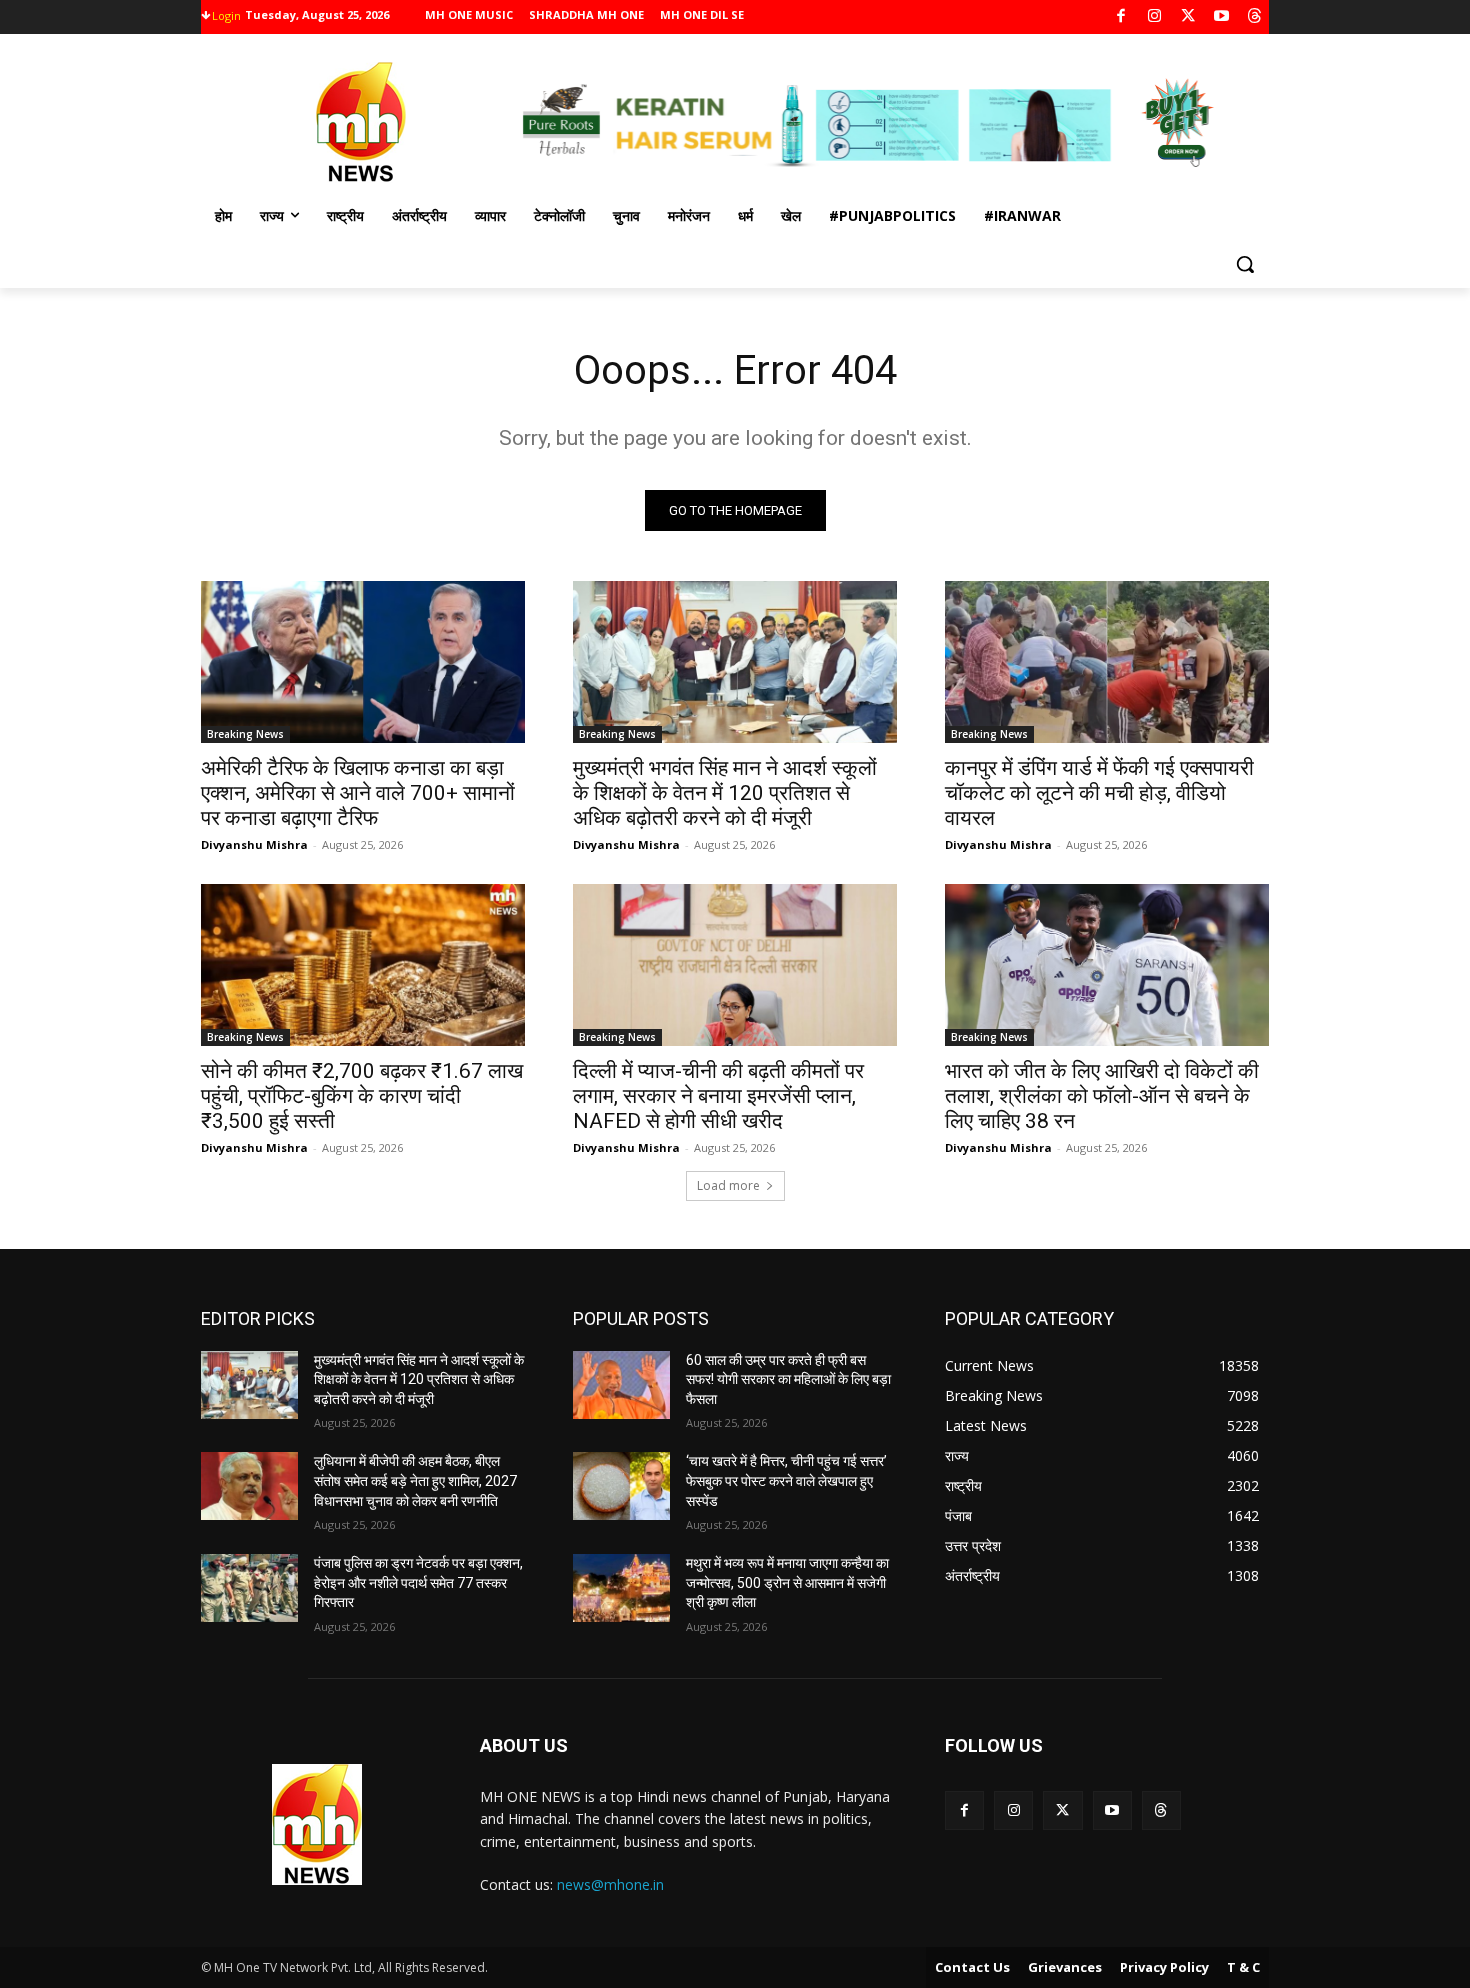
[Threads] (1255, 17)
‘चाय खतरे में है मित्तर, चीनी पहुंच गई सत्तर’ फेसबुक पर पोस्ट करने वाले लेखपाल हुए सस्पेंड (786, 1480)
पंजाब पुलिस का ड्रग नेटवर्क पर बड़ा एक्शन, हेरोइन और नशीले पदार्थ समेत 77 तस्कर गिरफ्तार (418, 1582)
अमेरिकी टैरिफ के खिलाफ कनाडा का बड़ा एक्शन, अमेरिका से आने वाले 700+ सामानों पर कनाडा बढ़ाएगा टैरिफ (358, 793)
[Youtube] (1221, 17)
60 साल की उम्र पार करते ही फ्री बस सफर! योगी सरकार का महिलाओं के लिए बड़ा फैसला (788, 1379)
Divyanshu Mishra (254, 844)
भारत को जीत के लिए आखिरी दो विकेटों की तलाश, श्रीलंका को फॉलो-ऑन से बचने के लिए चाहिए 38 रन (1102, 1096)
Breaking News (245, 734)
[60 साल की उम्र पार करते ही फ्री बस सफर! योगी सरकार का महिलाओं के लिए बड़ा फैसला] (621, 1385)
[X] (1188, 17)
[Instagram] (1154, 17)
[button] (1245, 264)
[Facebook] (1121, 17)
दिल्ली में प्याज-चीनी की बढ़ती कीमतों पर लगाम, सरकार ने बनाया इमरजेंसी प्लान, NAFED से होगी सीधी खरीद (718, 1096)
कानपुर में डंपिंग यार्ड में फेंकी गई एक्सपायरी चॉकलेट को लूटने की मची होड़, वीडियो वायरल (1099, 793)
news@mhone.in (610, 1884)
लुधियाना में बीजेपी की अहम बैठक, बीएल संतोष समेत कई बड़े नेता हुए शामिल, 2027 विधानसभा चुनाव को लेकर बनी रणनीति (415, 1480)
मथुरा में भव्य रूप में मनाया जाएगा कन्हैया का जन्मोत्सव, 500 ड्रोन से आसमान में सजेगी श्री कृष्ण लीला (787, 1582)
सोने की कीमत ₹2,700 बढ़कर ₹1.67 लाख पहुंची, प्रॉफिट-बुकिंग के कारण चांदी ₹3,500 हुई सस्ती (362, 1096)
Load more (728, 1185)
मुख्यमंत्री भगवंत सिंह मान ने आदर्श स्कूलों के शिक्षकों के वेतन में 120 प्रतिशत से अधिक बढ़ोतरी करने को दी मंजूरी (725, 793)
